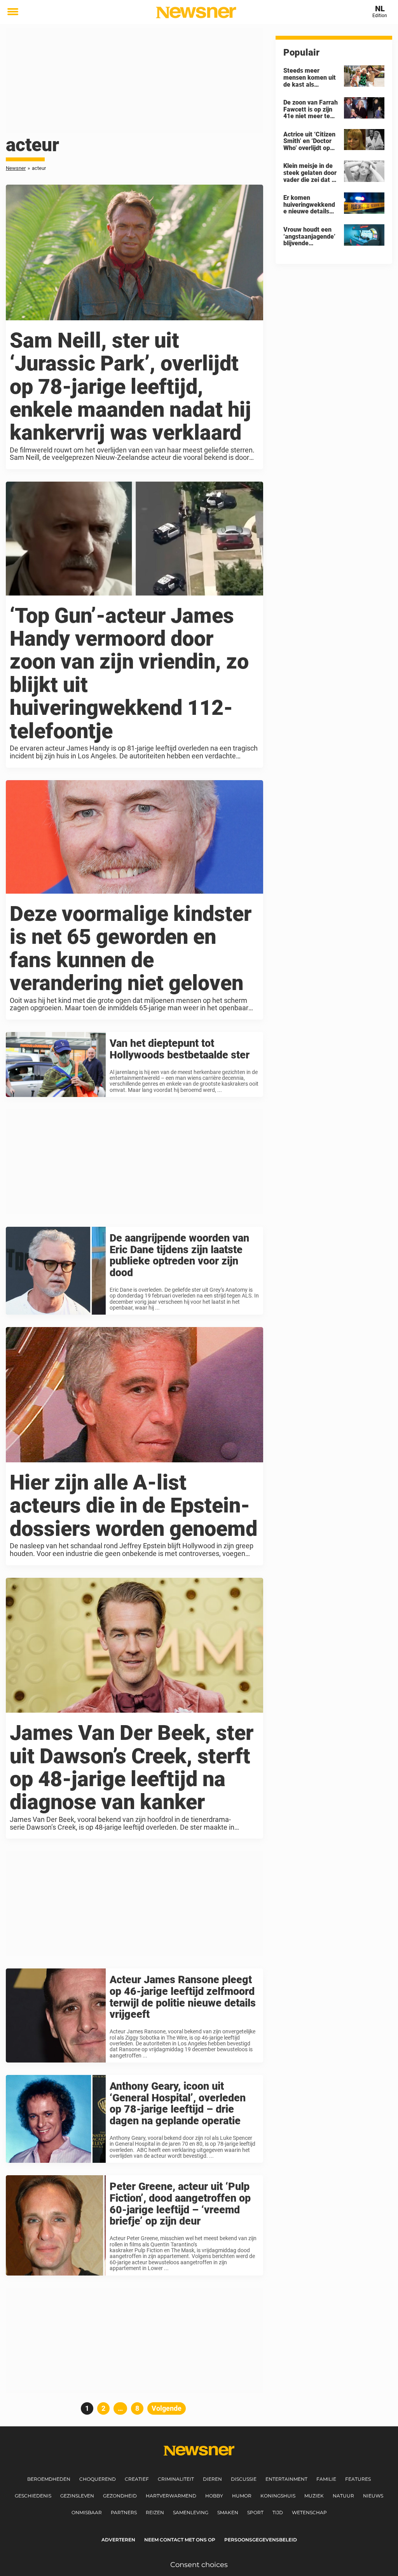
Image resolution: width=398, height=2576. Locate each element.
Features (358, 2479)
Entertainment (286, 2479)
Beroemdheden (49, 2479)
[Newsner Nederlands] (196, 12)
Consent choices (199, 2565)
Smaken (228, 2512)
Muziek (314, 2496)
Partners (124, 2512)
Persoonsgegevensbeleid (261, 2540)
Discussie (244, 2479)
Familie (326, 2479)
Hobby (214, 2496)
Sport (255, 2512)
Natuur (343, 2496)
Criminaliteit (176, 2479)
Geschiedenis (33, 2496)
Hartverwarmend (171, 2496)
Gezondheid (120, 2496)
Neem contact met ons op (180, 2540)
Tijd (278, 2512)
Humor (242, 2496)
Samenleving (191, 2512)
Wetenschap (309, 2512)
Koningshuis (278, 2496)
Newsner (16, 168)
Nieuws (373, 2496)
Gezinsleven (77, 2496)
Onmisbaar (87, 2512)
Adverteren (118, 2540)
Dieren (212, 2479)
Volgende (167, 2408)
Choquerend (98, 2479)
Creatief (137, 2479)
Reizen (155, 2512)
